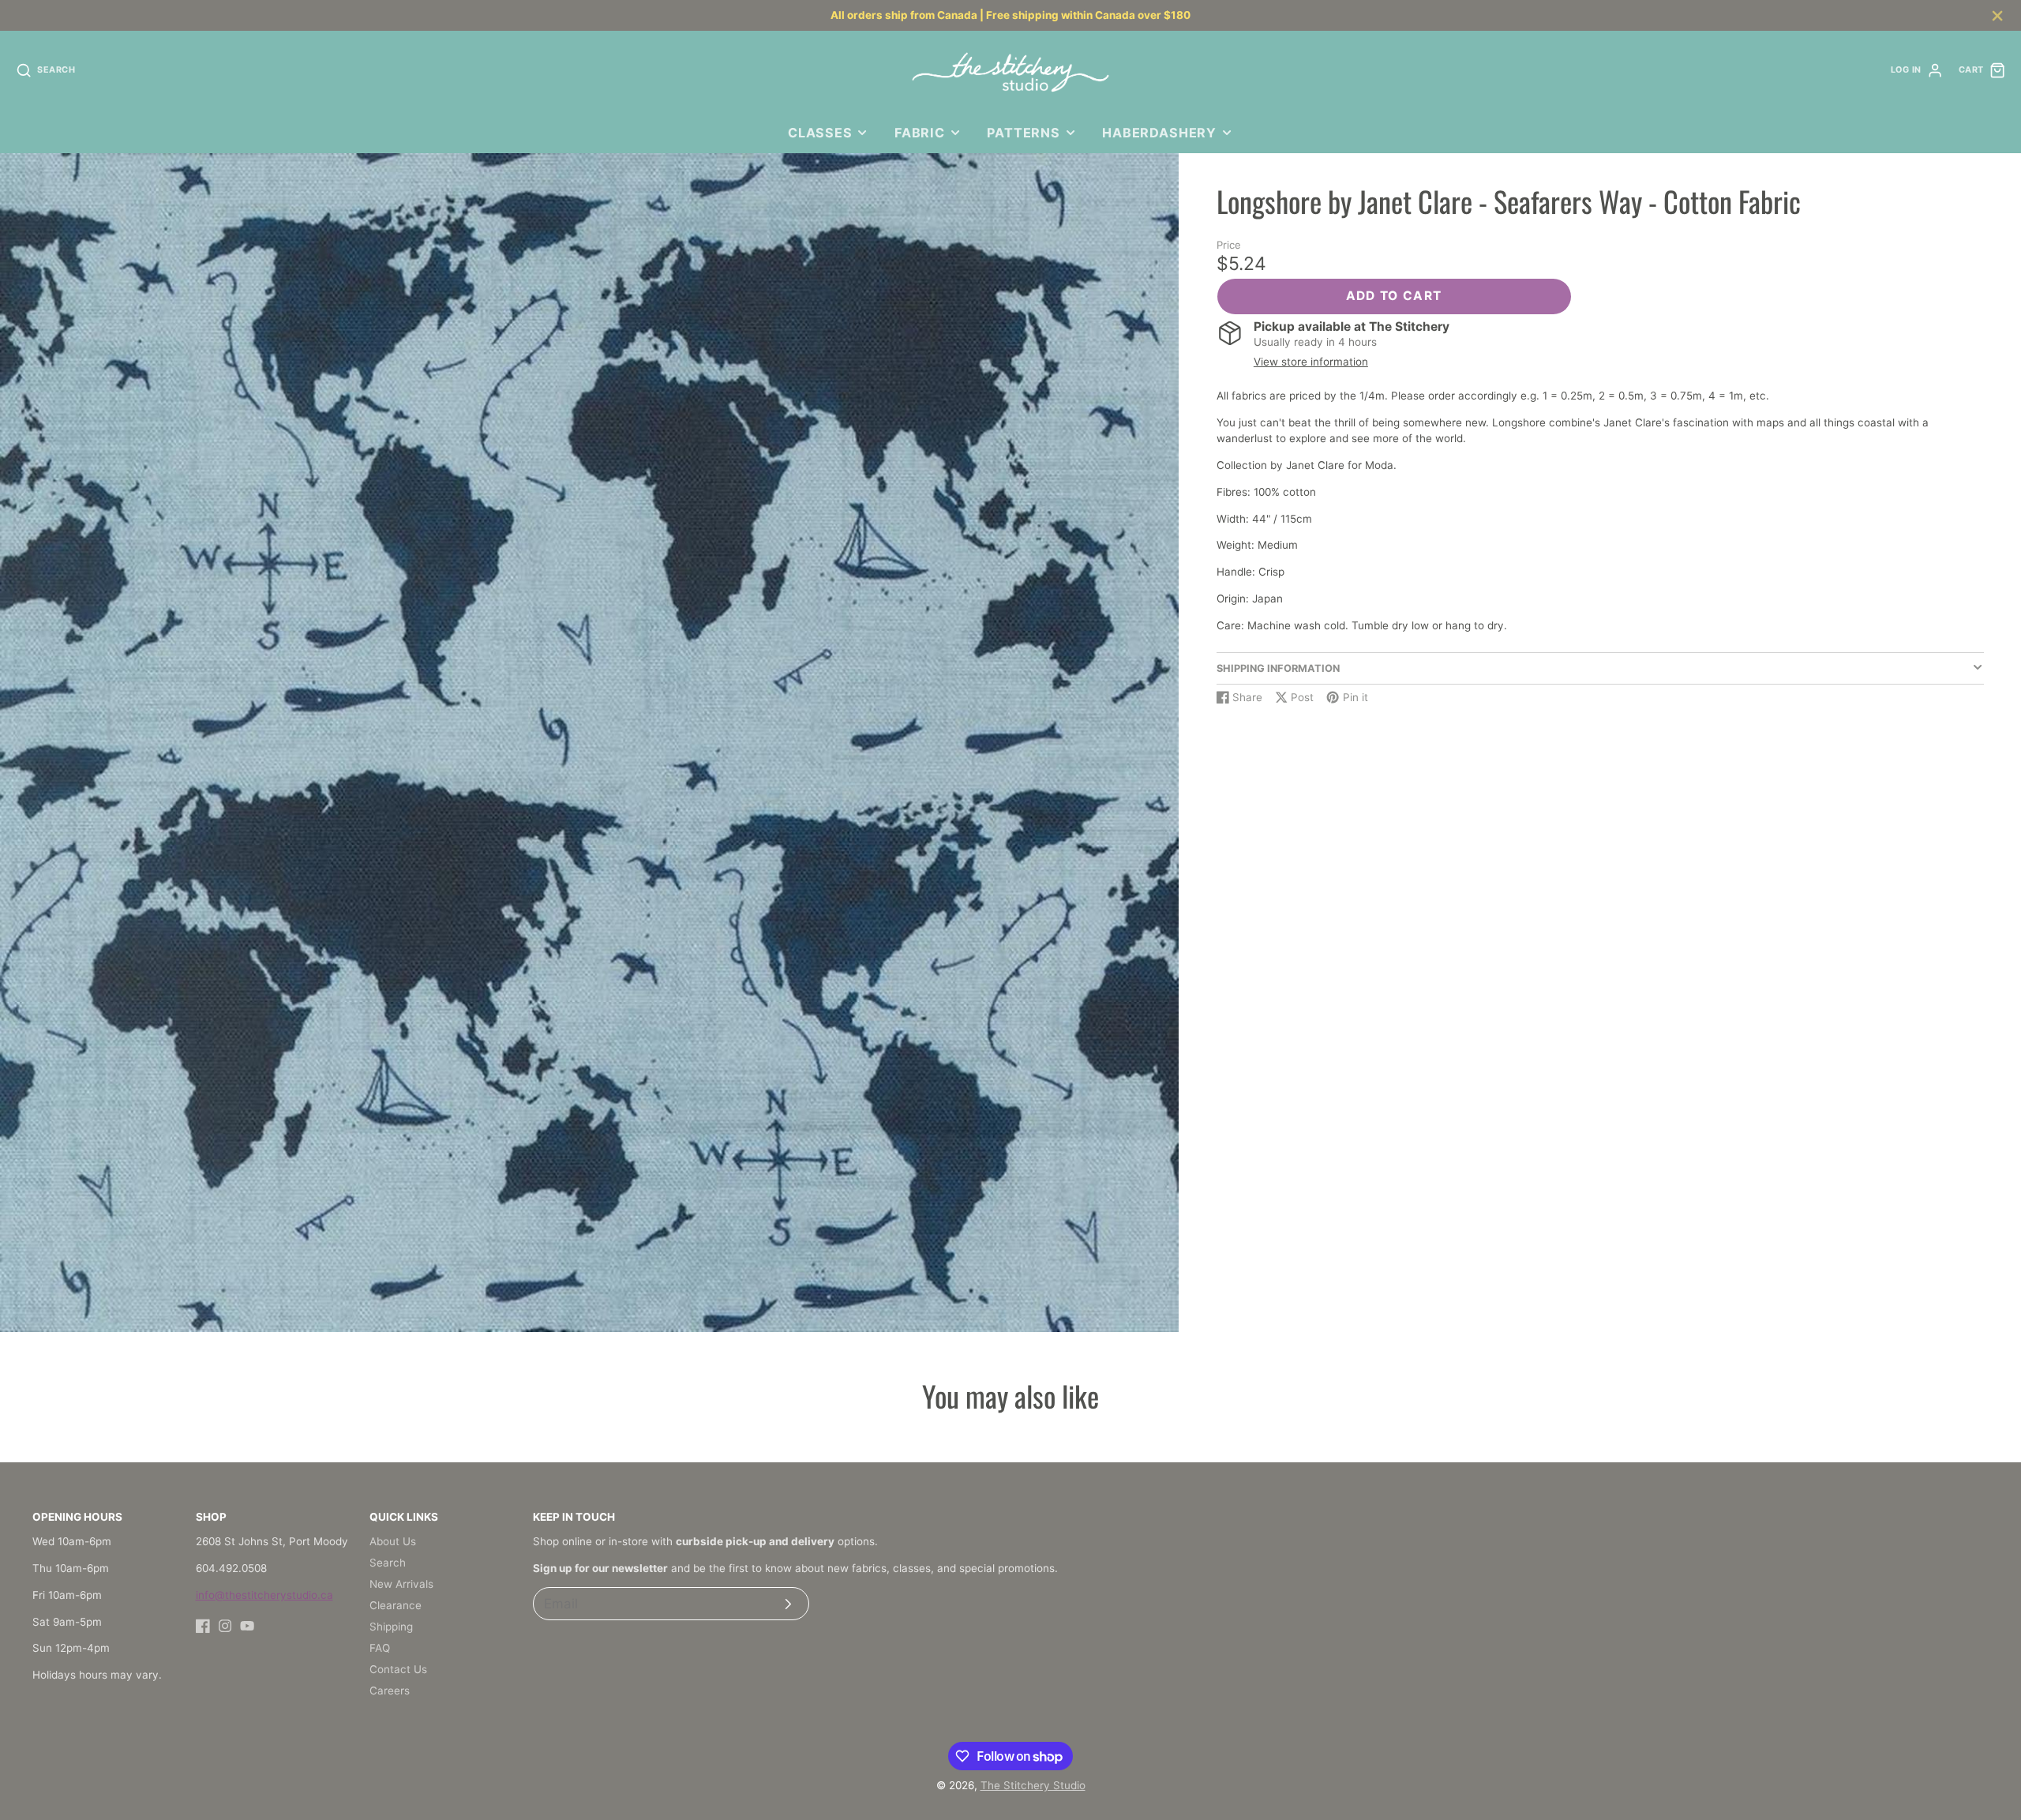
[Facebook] (203, 1626)
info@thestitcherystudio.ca (264, 1595)
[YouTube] (247, 1626)
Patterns (1023, 133)
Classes (820, 133)
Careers (390, 1691)
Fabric (920, 133)
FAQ (380, 1648)
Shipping (391, 1627)
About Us (393, 1541)
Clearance (396, 1605)
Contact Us (398, 1669)
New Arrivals (401, 1584)
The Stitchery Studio (1033, 1785)
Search (388, 1563)
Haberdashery (1159, 133)
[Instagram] (225, 1626)
